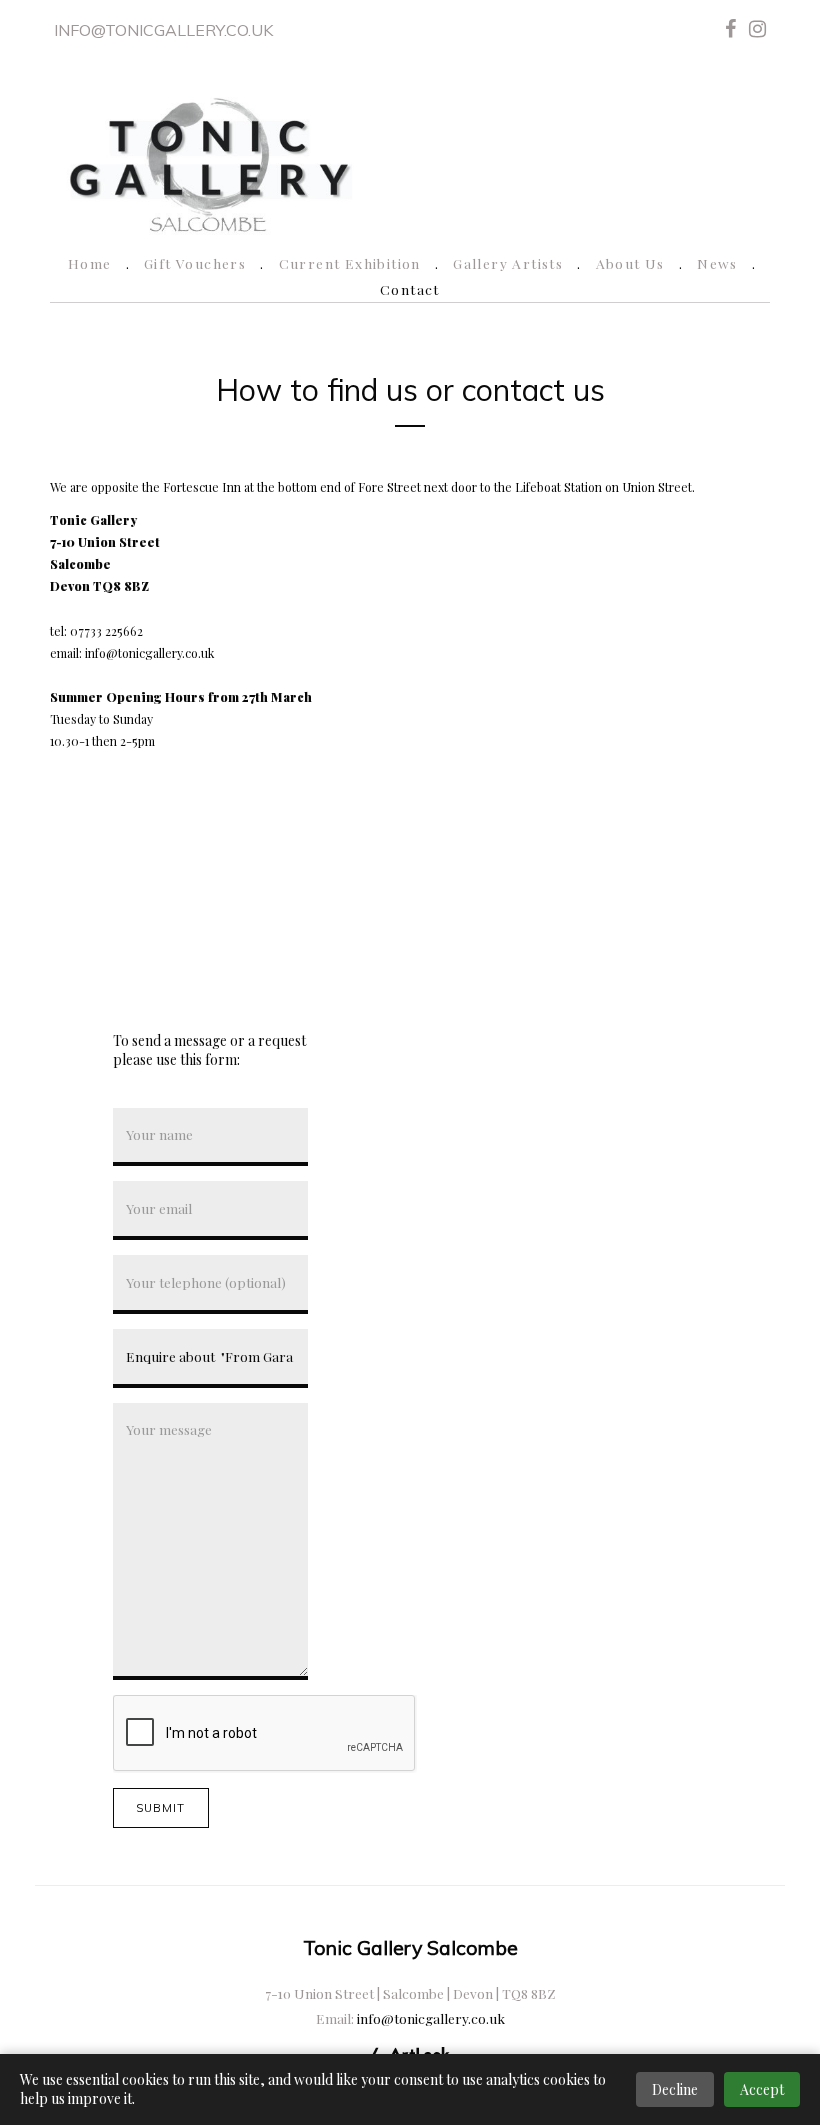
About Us (630, 263)
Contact (410, 289)
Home (90, 263)
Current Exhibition (350, 263)
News (717, 263)
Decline (675, 2089)
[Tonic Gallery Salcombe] (209, 161)
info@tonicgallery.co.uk (163, 30)
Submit (161, 1808)
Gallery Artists (508, 263)
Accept (762, 2089)
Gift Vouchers (195, 263)
